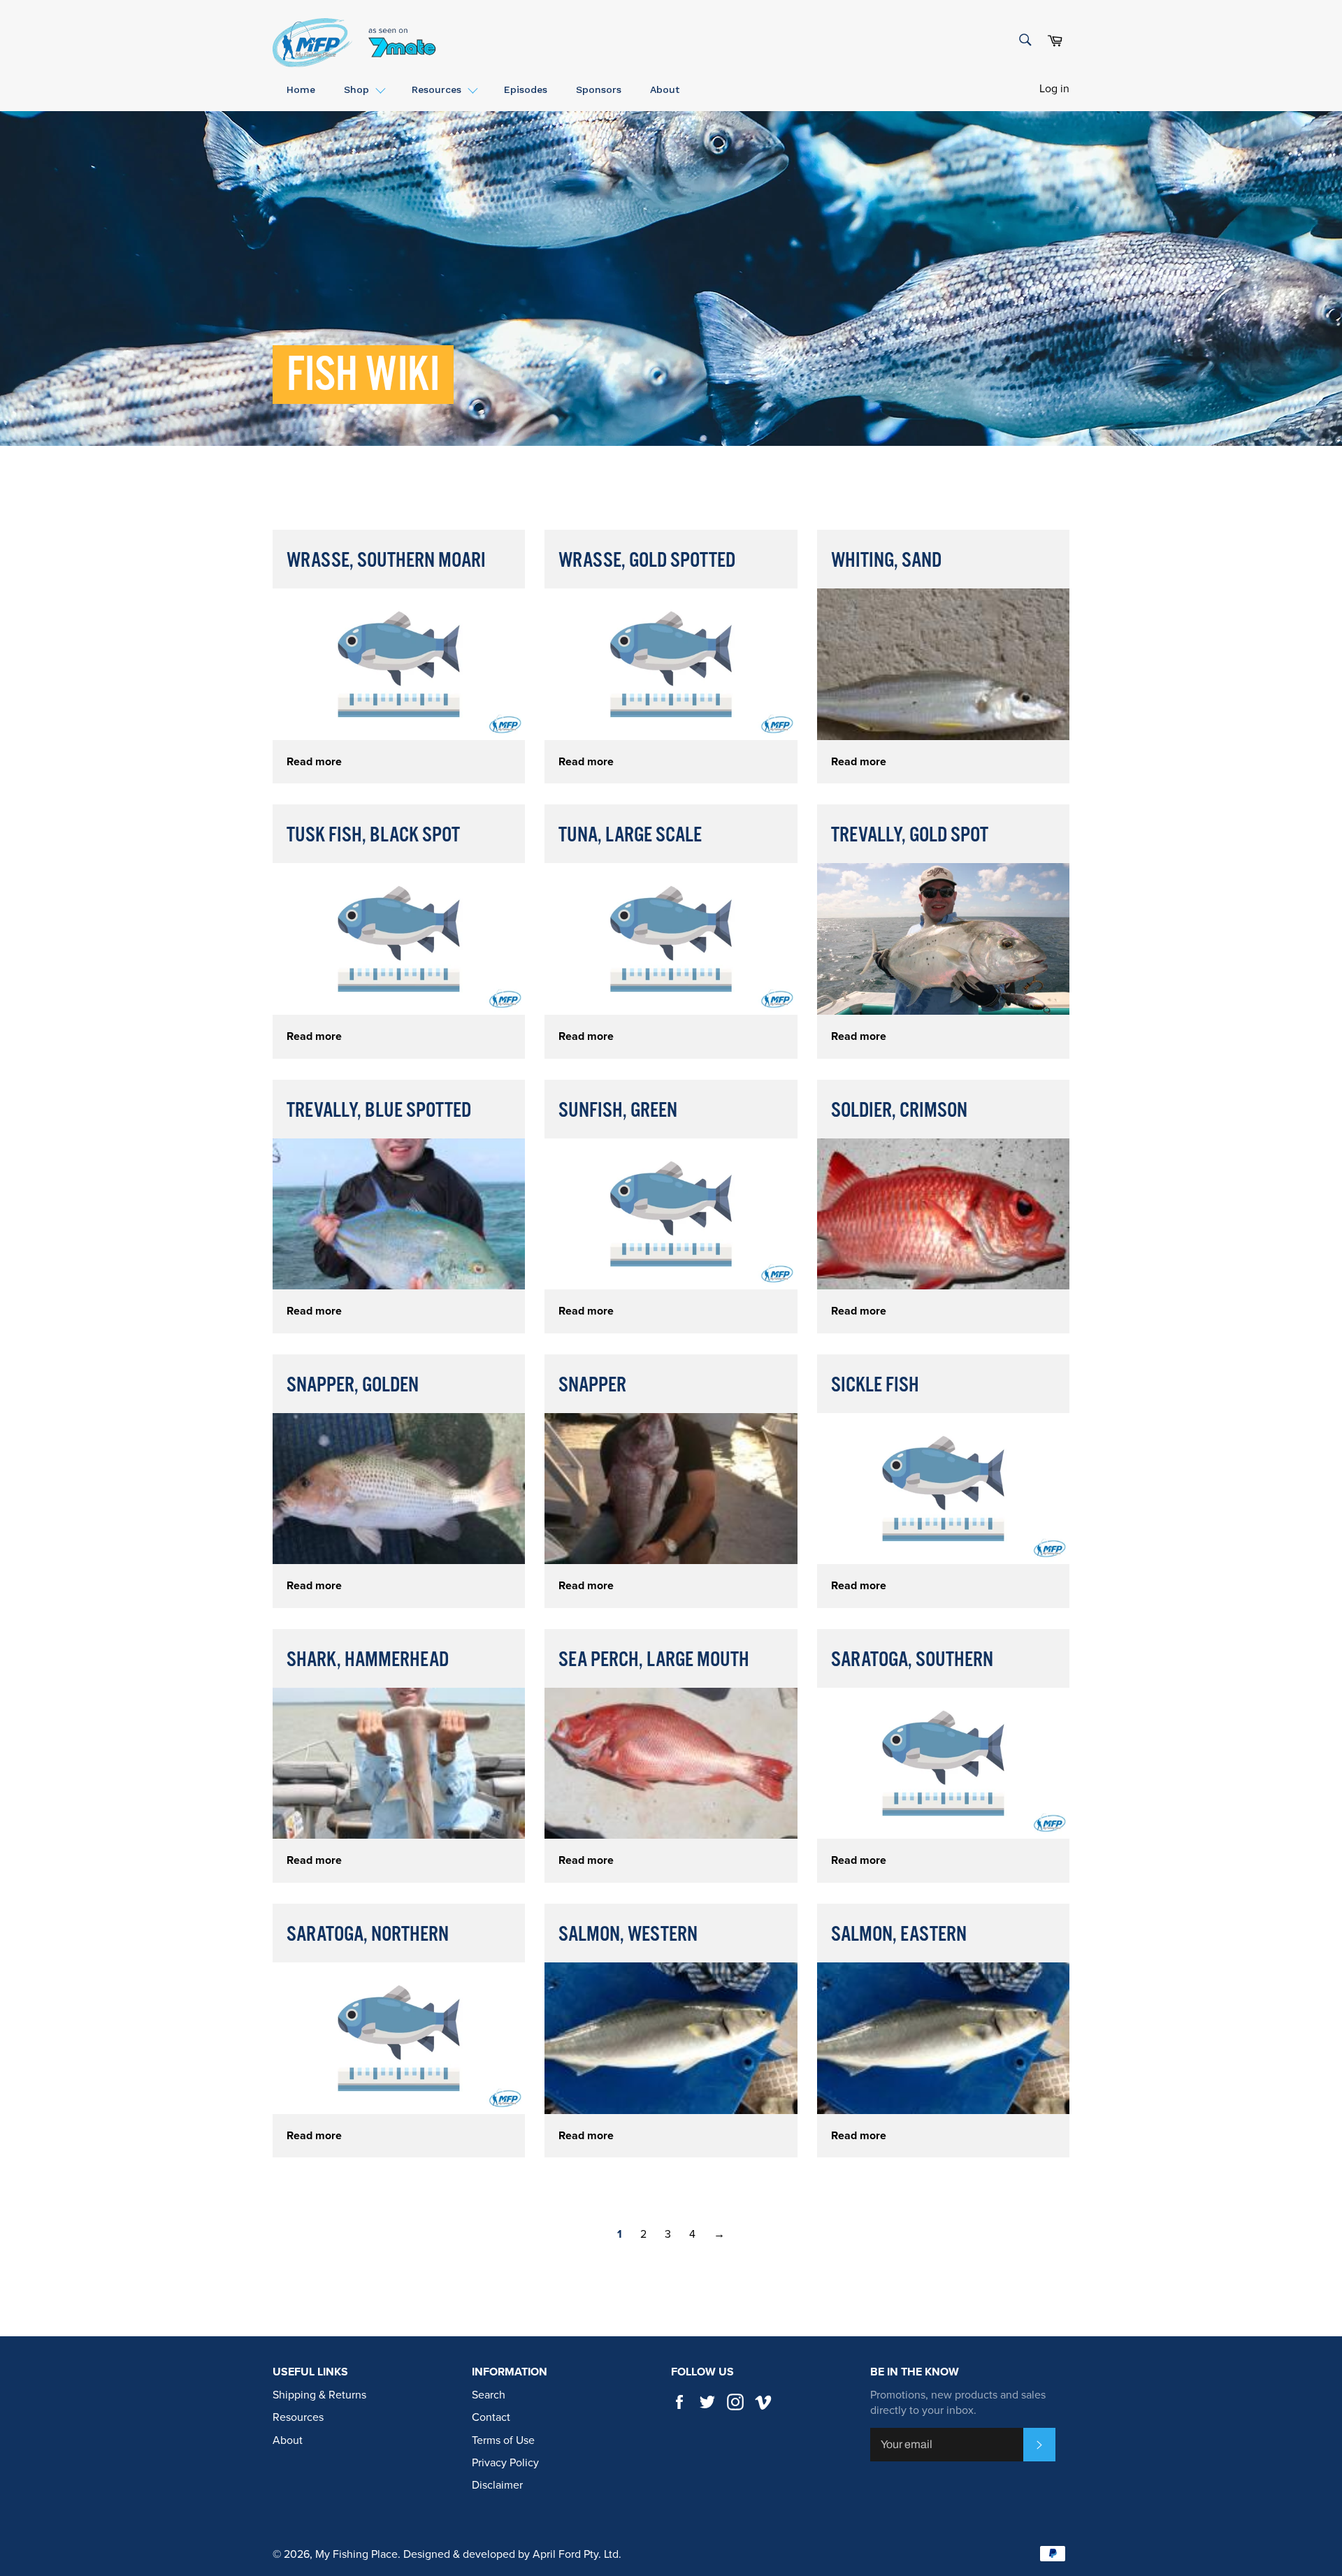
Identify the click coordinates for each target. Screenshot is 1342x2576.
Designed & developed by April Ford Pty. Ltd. (512, 2554)
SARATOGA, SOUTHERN (912, 1660)
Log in (1054, 89)
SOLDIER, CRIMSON (899, 1111)
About (288, 2440)
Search (489, 2395)
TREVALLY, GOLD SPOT (910, 835)
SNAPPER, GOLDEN (353, 1385)
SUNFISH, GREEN (618, 1111)
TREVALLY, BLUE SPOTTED (379, 1111)
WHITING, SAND (886, 561)
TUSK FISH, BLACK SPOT (373, 835)
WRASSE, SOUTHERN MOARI (386, 561)
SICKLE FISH (875, 1385)
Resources (298, 2417)
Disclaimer (497, 2485)
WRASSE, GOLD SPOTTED (647, 561)
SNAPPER (592, 1385)
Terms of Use (503, 2440)
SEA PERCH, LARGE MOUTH (654, 1660)
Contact (491, 2417)
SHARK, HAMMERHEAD (368, 1660)
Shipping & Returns (319, 2395)
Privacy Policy (505, 2463)
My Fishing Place (356, 2554)
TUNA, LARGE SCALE (630, 835)
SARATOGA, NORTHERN (368, 1935)
